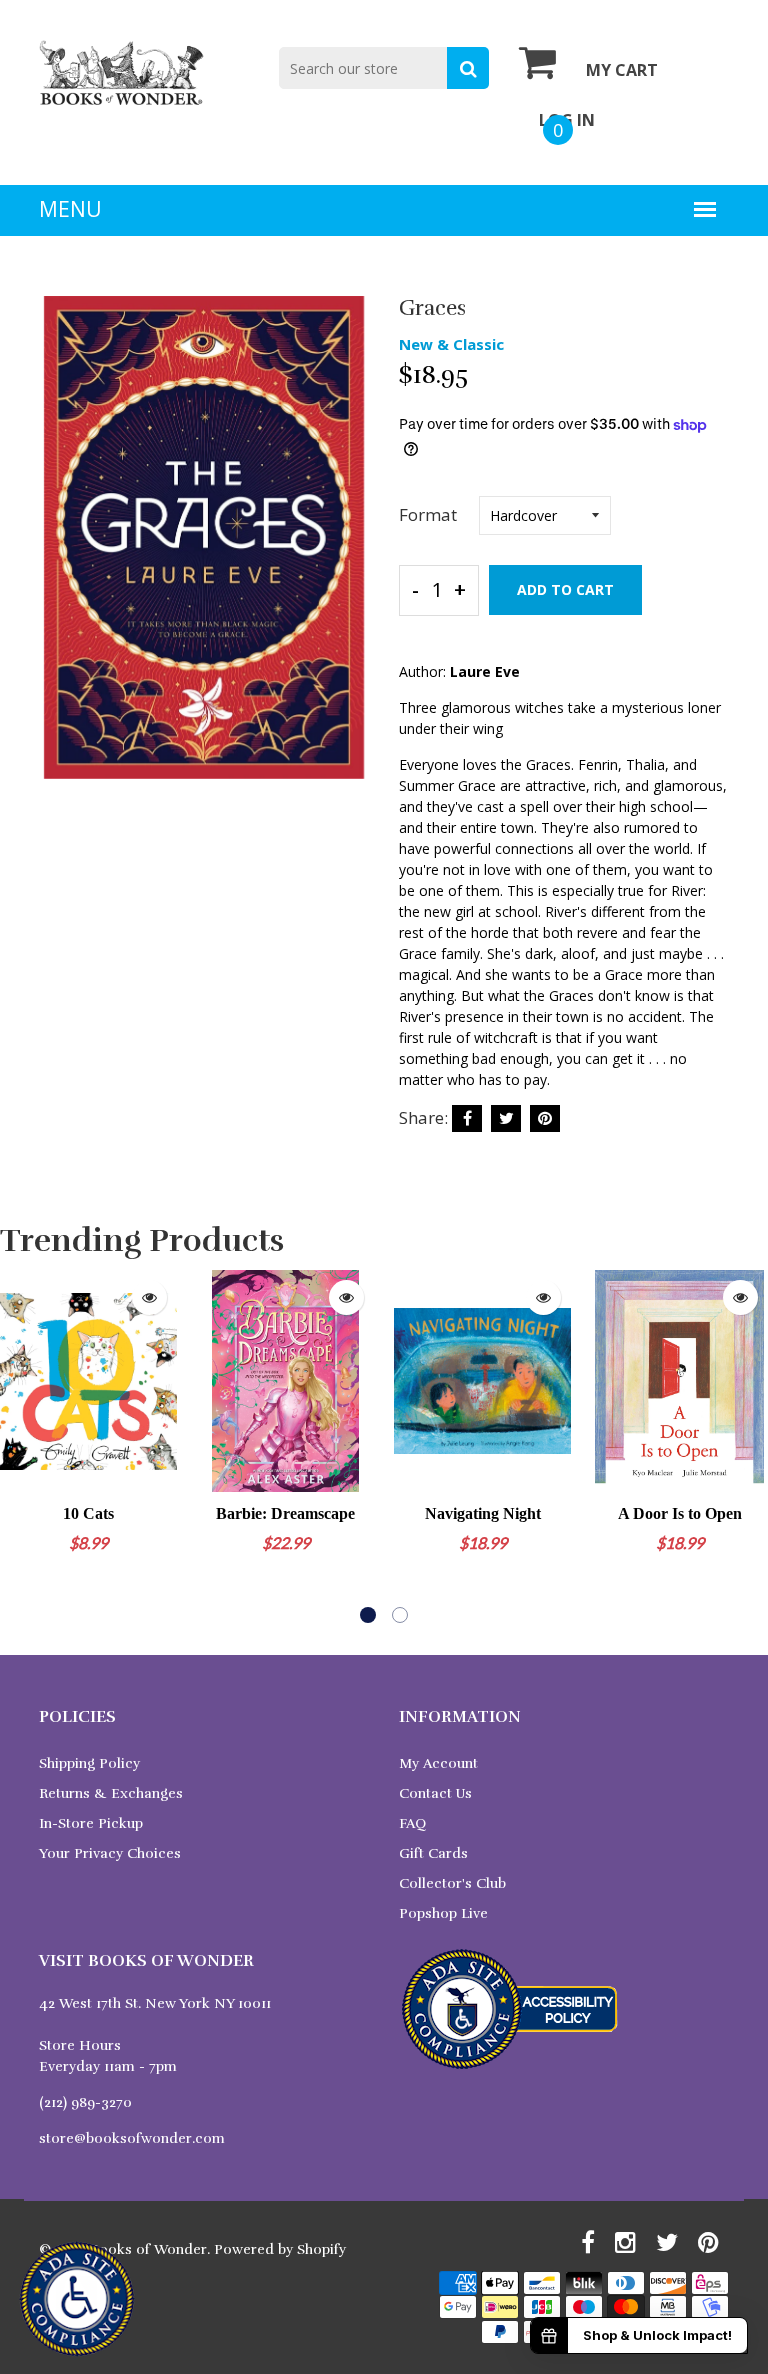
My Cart (622, 70)
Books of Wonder (148, 2249)
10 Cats (88, 1513)
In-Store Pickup (91, 1823)
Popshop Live (443, 1913)
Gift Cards (433, 1853)
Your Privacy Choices (110, 1853)
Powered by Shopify (280, 2249)
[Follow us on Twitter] (506, 1118)
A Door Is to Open (680, 1513)
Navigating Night (483, 1513)
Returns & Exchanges (111, 1793)
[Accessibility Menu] (77, 2299)
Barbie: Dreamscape (285, 1513)
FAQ (412, 1823)
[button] (368, 1615)
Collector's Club (452, 1883)
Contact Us (435, 1793)
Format (428, 514)
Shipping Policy (89, 1763)
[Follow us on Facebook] (467, 1118)
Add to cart (565, 589)
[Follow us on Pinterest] (545, 1118)
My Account (438, 1763)
